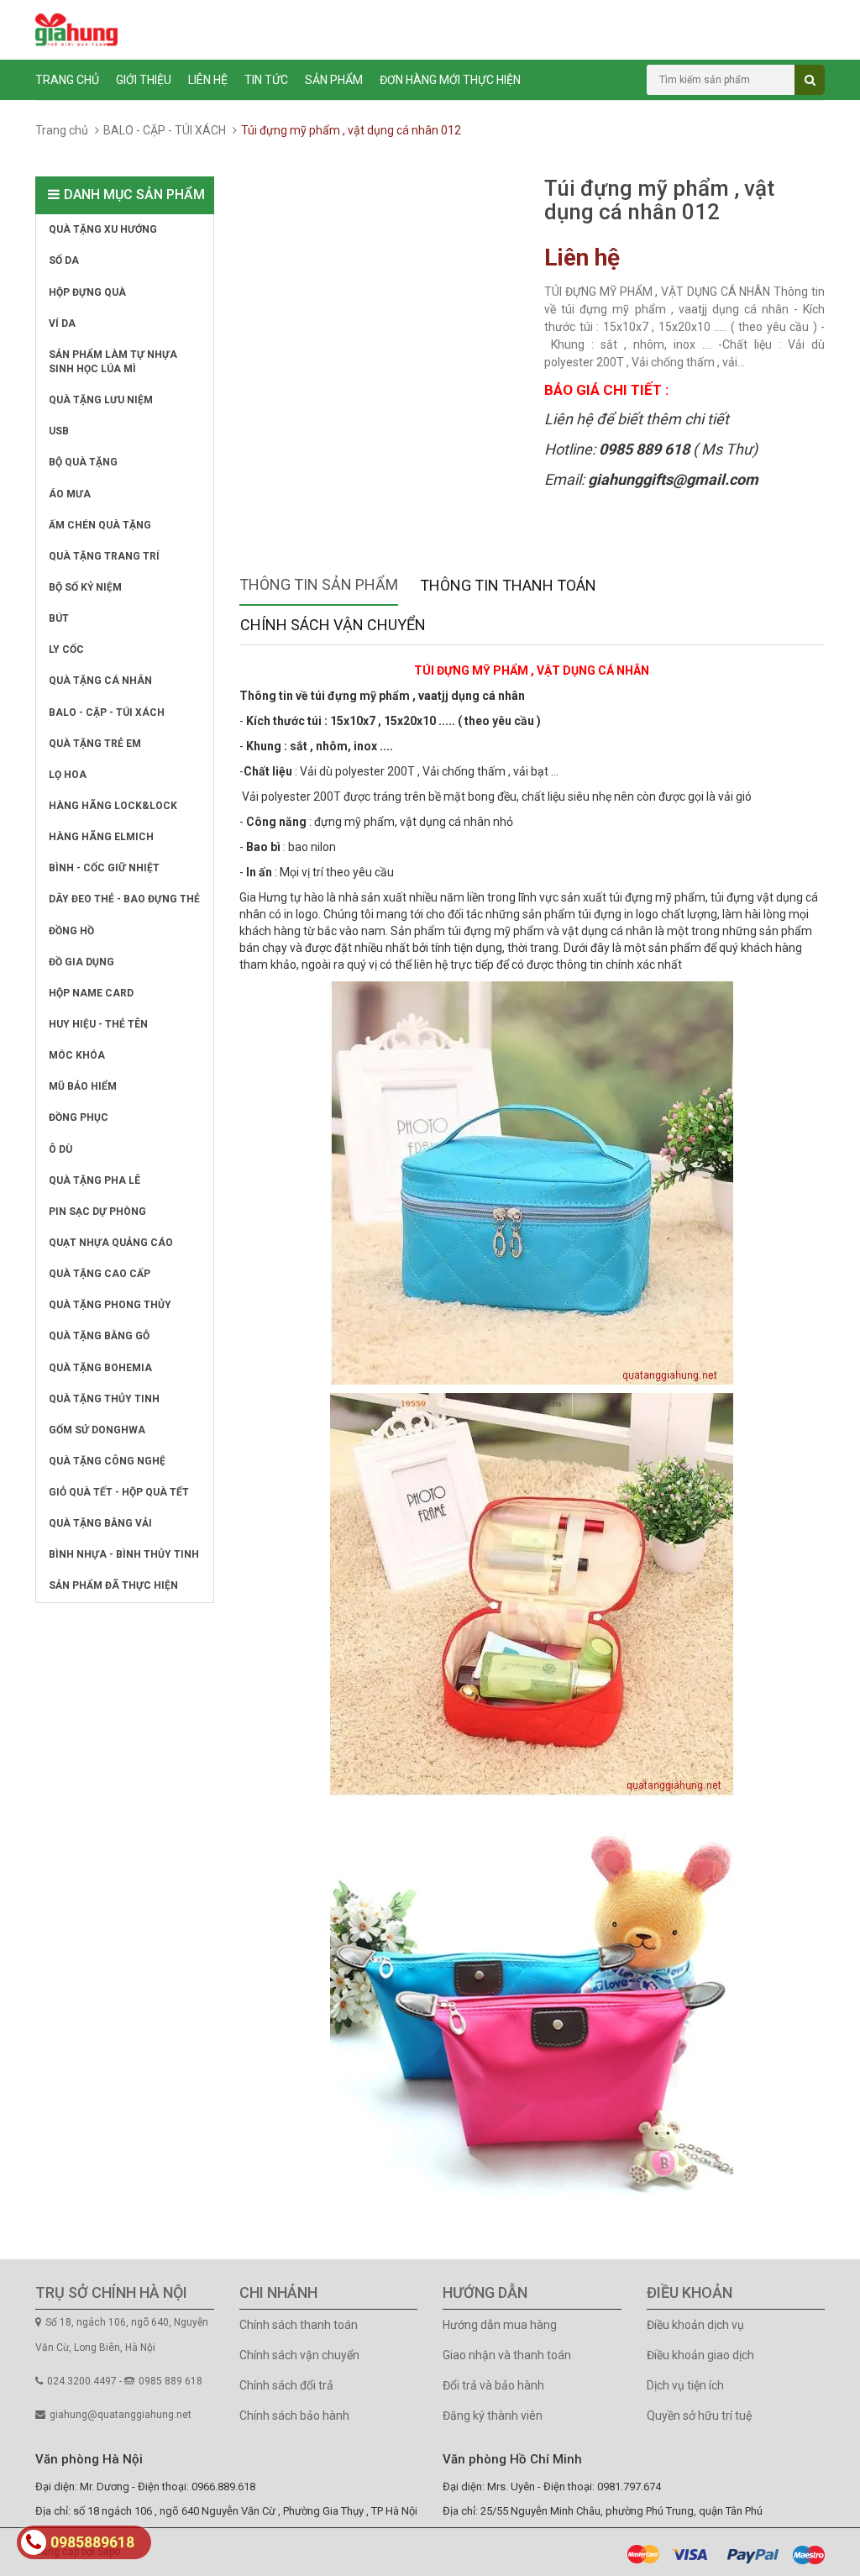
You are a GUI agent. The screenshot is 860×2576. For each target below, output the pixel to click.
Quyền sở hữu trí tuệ (699, 2416)
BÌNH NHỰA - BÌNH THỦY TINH (124, 1554)
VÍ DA (62, 323)
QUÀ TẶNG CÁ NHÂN (100, 681)
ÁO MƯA (70, 494)
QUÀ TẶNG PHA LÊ (94, 1180)
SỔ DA (64, 260)
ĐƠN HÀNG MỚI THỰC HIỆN (450, 80)
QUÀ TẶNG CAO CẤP (100, 1274)
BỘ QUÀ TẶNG (83, 462)
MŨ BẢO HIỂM (83, 1086)
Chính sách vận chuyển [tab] (333, 625)
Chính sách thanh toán (299, 2325)
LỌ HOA (68, 775)
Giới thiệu (144, 80)
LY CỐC (66, 649)
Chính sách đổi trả (286, 2385)
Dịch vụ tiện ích (685, 2385)
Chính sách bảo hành (294, 2416)
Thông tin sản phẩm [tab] (319, 584)
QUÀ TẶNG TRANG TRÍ (104, 556)
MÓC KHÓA (77, 1055)
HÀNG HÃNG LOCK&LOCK (113, 806)
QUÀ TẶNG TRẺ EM (95, 744)
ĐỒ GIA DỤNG (81, 962)
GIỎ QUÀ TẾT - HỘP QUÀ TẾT (119, 1492)
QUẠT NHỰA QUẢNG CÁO (111, 1243)
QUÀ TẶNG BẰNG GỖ (99, 1336)
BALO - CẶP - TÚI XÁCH (165, 130)
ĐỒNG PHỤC (79, 1117)
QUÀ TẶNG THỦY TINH (104, 1399)
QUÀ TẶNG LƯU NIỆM (101, 400)
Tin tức (266, 80)
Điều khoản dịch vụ (695, 2325)
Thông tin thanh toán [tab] (508, 585)
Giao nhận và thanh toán (507, 2355)
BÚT (59, 618)
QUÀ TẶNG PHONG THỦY (110, 1305)
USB (59, 431)
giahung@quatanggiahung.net (121, 2415)
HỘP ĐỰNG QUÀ (87, 292)
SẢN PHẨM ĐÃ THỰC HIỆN (113, 1585)
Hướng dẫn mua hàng (500, 2325)
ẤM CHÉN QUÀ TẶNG (100, 525)
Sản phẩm (334, 80)
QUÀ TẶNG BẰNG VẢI (100, 1523)
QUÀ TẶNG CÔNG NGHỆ (107, 1461)
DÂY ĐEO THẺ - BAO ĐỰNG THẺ (124, 899)
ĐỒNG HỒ (71, 931)
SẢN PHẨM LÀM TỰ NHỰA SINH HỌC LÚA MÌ (113, 362)
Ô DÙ (60, 1149)
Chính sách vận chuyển (299, 2355)
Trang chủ (67, 80)
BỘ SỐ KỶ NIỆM (85, 587)
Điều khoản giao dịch (700, 2355)
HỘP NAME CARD (91, 993)
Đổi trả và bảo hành (493, 2385)
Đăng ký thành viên (493, 2416)
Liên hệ (208, 80)
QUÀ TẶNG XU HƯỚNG (103, 229)
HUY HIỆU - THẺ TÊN (98, 1024)
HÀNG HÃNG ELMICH (101, 837)
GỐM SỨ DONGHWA (97, 1430)
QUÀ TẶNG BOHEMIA (100, 1368)
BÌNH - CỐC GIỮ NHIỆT (104, 868)
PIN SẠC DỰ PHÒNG (97, 1212)
